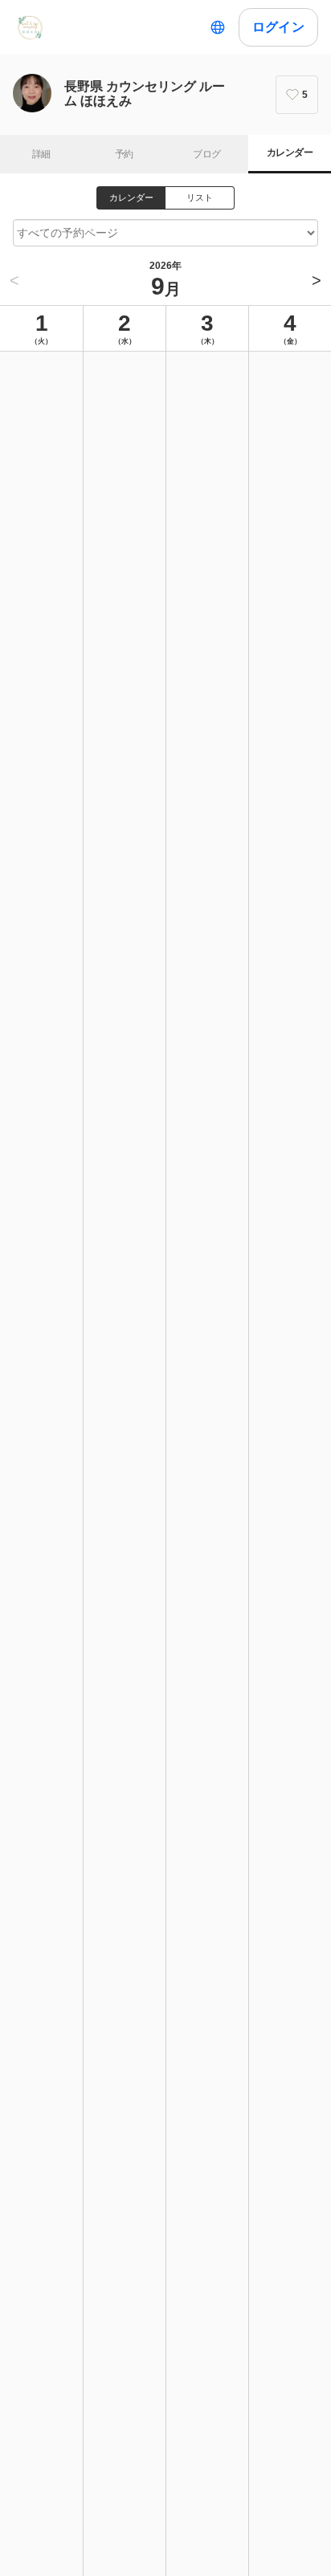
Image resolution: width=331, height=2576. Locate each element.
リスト (200, 197)
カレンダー (290, 153)
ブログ (206, 154)
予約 (124, 154)
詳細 (41, 154)
